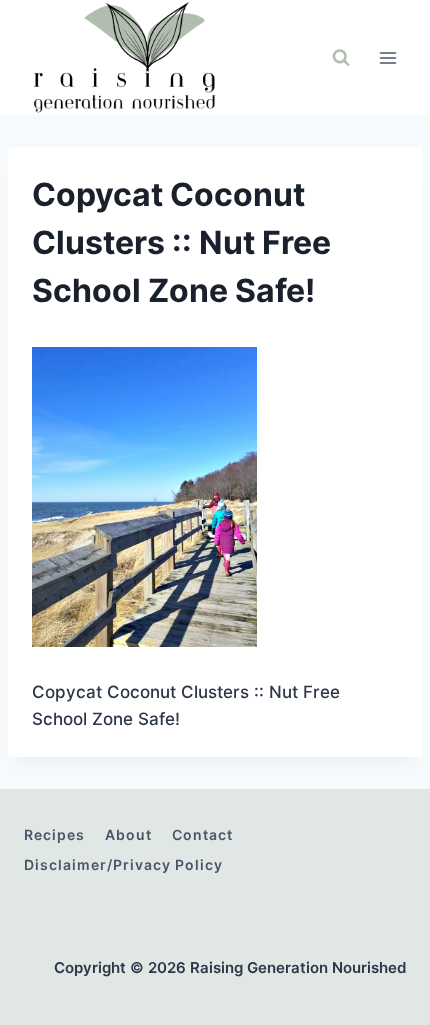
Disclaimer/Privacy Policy (123, 864)
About (128, 834)
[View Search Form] (341, 58)
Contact (202, 834)
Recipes (54, 834)
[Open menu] (387, 57)
